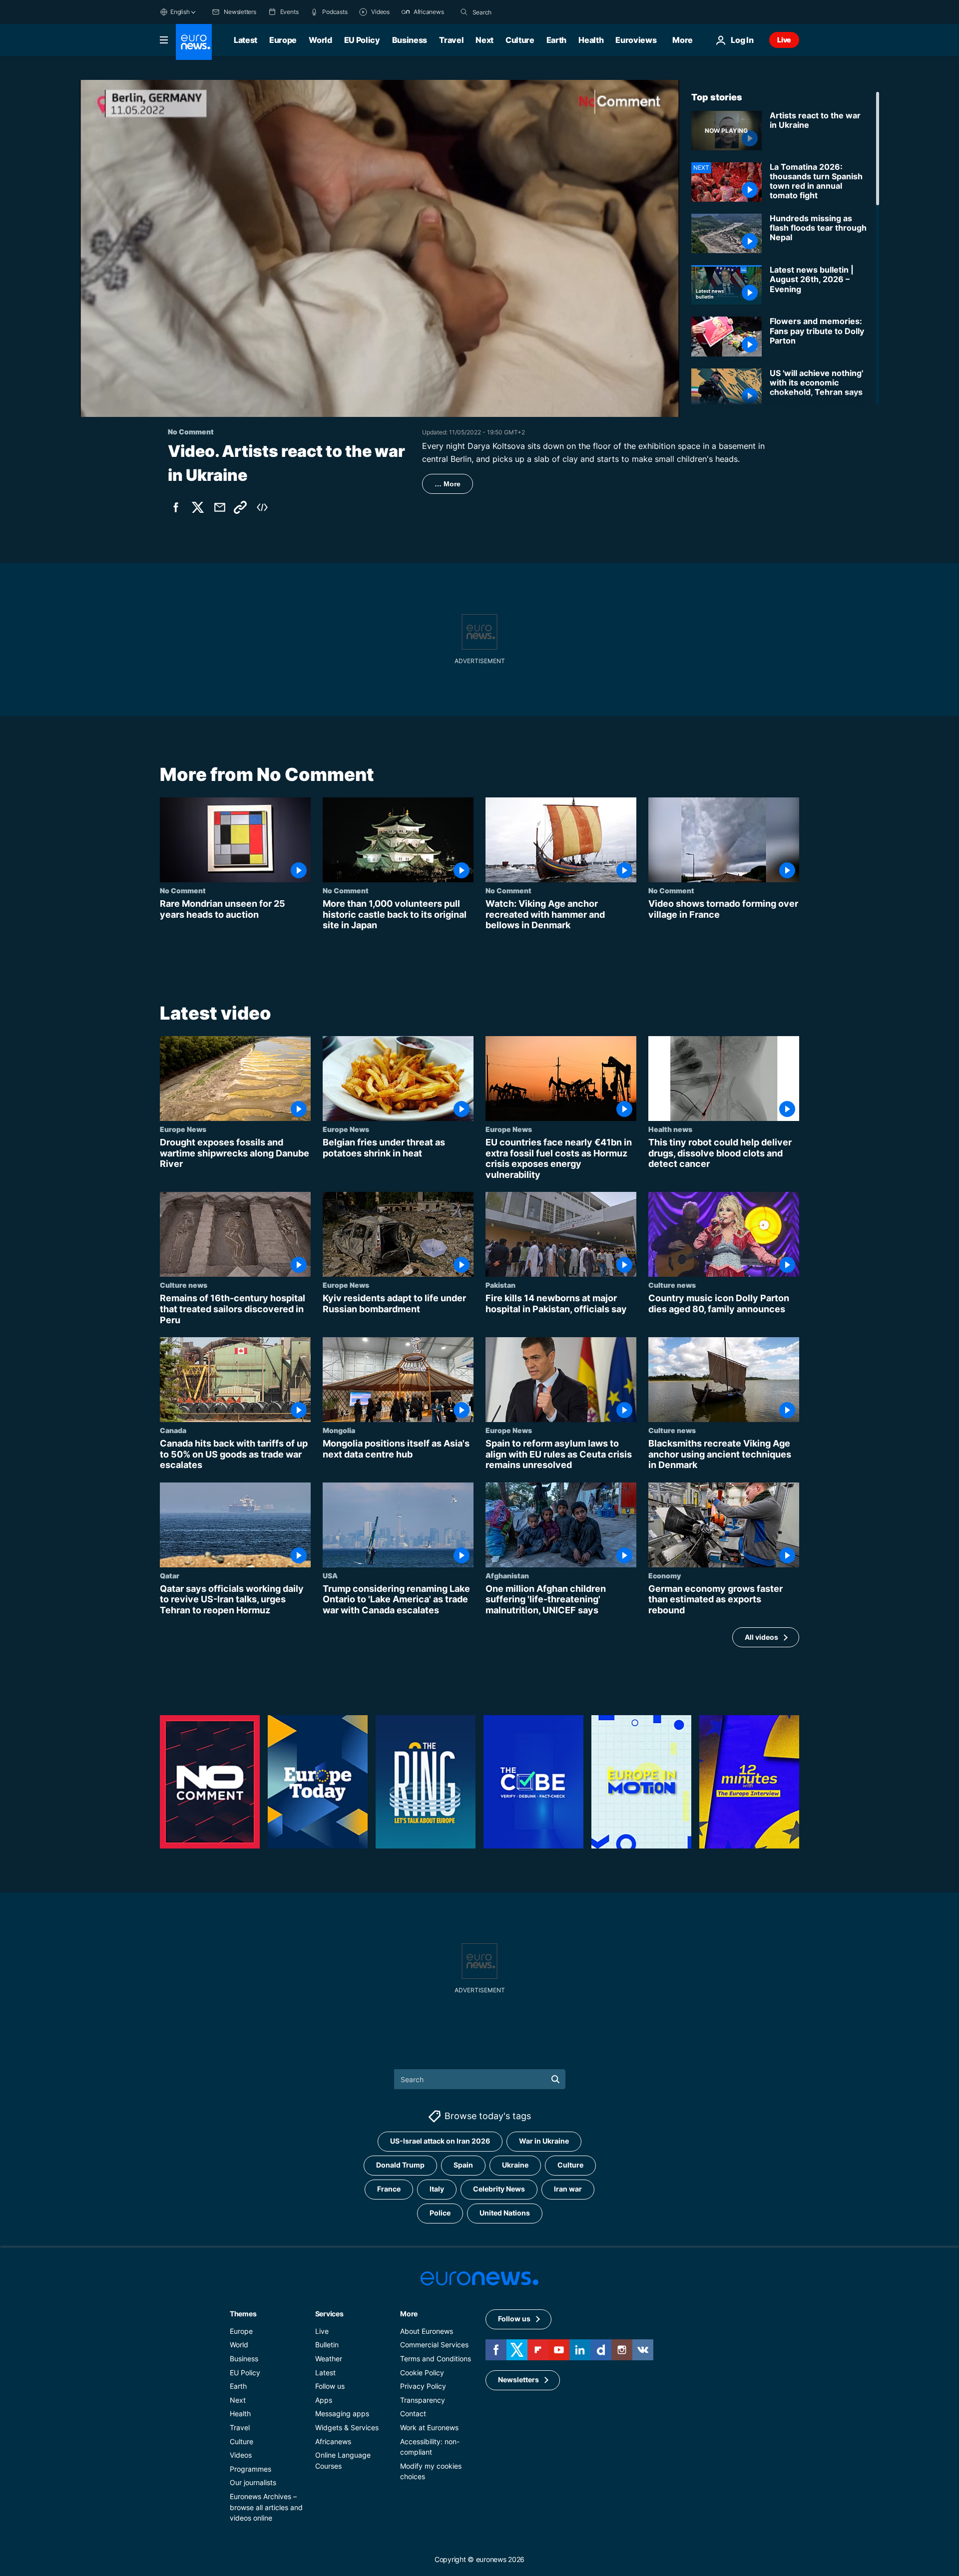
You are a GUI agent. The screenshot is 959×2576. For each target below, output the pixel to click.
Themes (243, 2314)
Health (591, 40)
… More (448, 484)
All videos (761, 1637)
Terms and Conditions (436, 2359)
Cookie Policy (422, 2372)
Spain (463, 2165)
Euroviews (636, 40)
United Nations (505, 2213)
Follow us (330, 2386)
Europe (283, 40)
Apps (324, 2400)
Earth (556, 40)
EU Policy (362, 40)
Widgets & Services (347, 2427)
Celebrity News (499, 2189)
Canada (173, 1430)
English (180, 12)
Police (440, 2213)
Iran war (568, 2189)
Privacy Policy (423, 2386)
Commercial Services (434, 2345)
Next (484, 40)
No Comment (183, 890)
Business (410, 40)
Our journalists (253, 2482)
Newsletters (518, 2380)
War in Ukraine (544, 2141)
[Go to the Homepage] (194, 42)
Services (329, 2314)
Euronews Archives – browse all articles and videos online (266, 2507)
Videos (241, 2455)
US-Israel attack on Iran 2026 (440, 2141)
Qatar (170, 1575)
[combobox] (514, 12)
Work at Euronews (429, 2427)
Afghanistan (507, 1575)
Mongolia (339, 1430)
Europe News (183, 1129)
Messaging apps (342, 2413)
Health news (670, 1129)
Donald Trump (400, 2165)
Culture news (184, 1285)
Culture (520, 40)
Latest (245, 40)
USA (330, 1575)
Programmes (250, 2469)
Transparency (423, 2400)
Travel (451, 40)
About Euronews (427, 2331)
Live (784, 40)
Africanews (333, 2441)
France (389, 2189)
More (409, 2314)
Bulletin (327, 2345)
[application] (380, 248)
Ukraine (515, 2165)
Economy (665, 1575)
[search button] (464, 12)
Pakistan (500, 1285)
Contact (413, 2413)
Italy (437, 2189)
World (320, 40)
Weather (329, 2359)
